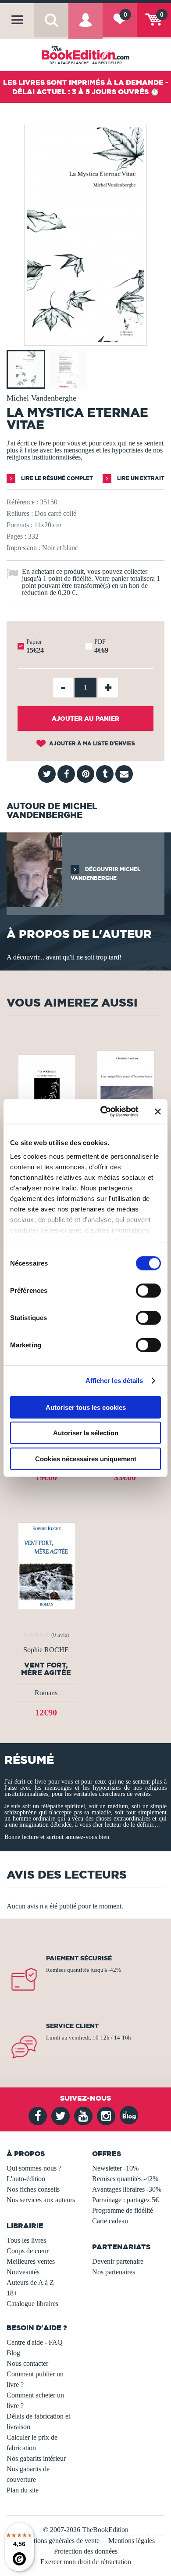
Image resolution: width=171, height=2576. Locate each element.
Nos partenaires (114, 2272)
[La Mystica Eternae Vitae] (85, 339)
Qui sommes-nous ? (34, 2168)
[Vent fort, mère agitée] (46, 1565)
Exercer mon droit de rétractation (86, 2562)
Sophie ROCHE (46, 1650)
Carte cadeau (110, 2221)
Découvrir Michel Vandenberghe (105, 874)
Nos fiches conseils (33, 2189)
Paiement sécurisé (79, 1958)
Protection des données (86, 2551)
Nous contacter (27, 2363)
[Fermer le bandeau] (158, 1112)
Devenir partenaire (118, 2261)
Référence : (22, 502)
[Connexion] (85, 27)
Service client (72, 2026)
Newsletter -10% (115, 2168)
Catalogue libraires (32, 2304)
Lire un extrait (140, 478)
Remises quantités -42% (125, 2179)
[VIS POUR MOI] (46, 1095)
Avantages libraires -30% (127, 2189)
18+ (12, 2293)
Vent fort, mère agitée (46, 1669)
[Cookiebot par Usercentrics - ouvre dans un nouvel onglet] (104, 1112)
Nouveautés (23, 2272)
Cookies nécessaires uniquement (86, 1458)
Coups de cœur (28, 2251)
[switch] (148, 1290)
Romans (46, 1693)
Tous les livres (26, 2240)
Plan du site (23, 2490)
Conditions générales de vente (58, 2541)
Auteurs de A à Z (30, 2282)
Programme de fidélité (123, 2210)
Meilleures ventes (31, 2261)
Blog (13, 2353)
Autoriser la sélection (86, 1433)
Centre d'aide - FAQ (35, 2342)
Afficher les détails (114, 1381)
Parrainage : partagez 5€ (125, 2200)
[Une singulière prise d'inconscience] (125, 1095)
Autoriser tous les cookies (86, 1407)
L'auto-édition (26, 2179)
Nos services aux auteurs (41, 2200)
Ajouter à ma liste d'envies (91, 743)
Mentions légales (132, 2541)
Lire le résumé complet (56, 478)
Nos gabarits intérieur (36, 2458)
